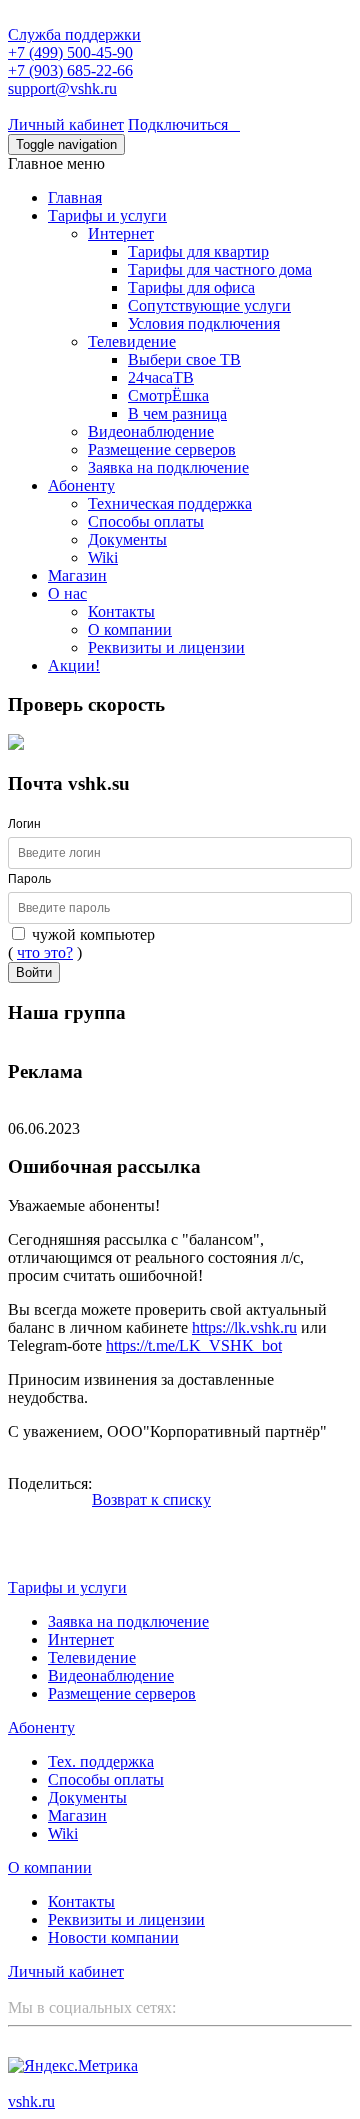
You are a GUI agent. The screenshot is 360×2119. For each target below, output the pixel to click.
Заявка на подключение (168, 467)
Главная (75, 197)
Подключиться (184, 124)
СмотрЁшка (168, 395)
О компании (130, 629)
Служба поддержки (74, 34)
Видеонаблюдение (151, 431)
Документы (127, 539)
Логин (24, 824)
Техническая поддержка (170, 503)
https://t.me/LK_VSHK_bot (194, 1345)
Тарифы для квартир (198, 251)
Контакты (121, 611)
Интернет (121, 233)
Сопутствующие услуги (209, 305)
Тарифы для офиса (191, 287)
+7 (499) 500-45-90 (70, 52)
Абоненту (81, 485)
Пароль (29, 879)
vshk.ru (31, 2101)
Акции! (74, 665)
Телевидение (132, 341)
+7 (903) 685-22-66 (70, 70)
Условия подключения (204, 323)
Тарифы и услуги (107, 215)
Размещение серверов (162, 449)
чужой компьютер (91, 934)
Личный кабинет (66, 124)
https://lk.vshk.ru (244, 1327)
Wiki (103, 557)
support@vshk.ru (62, 88)
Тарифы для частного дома (220, 269)
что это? (45, 952)
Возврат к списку (151, 1499)
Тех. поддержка (101, 1761)
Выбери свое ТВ (184, 359)
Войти (34, 972)
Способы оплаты (146, 521)
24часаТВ (161, 377)
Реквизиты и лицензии (166, 647)
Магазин (77, 575)
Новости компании (113, 1937)
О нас (67, 593)
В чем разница (177, 413)
